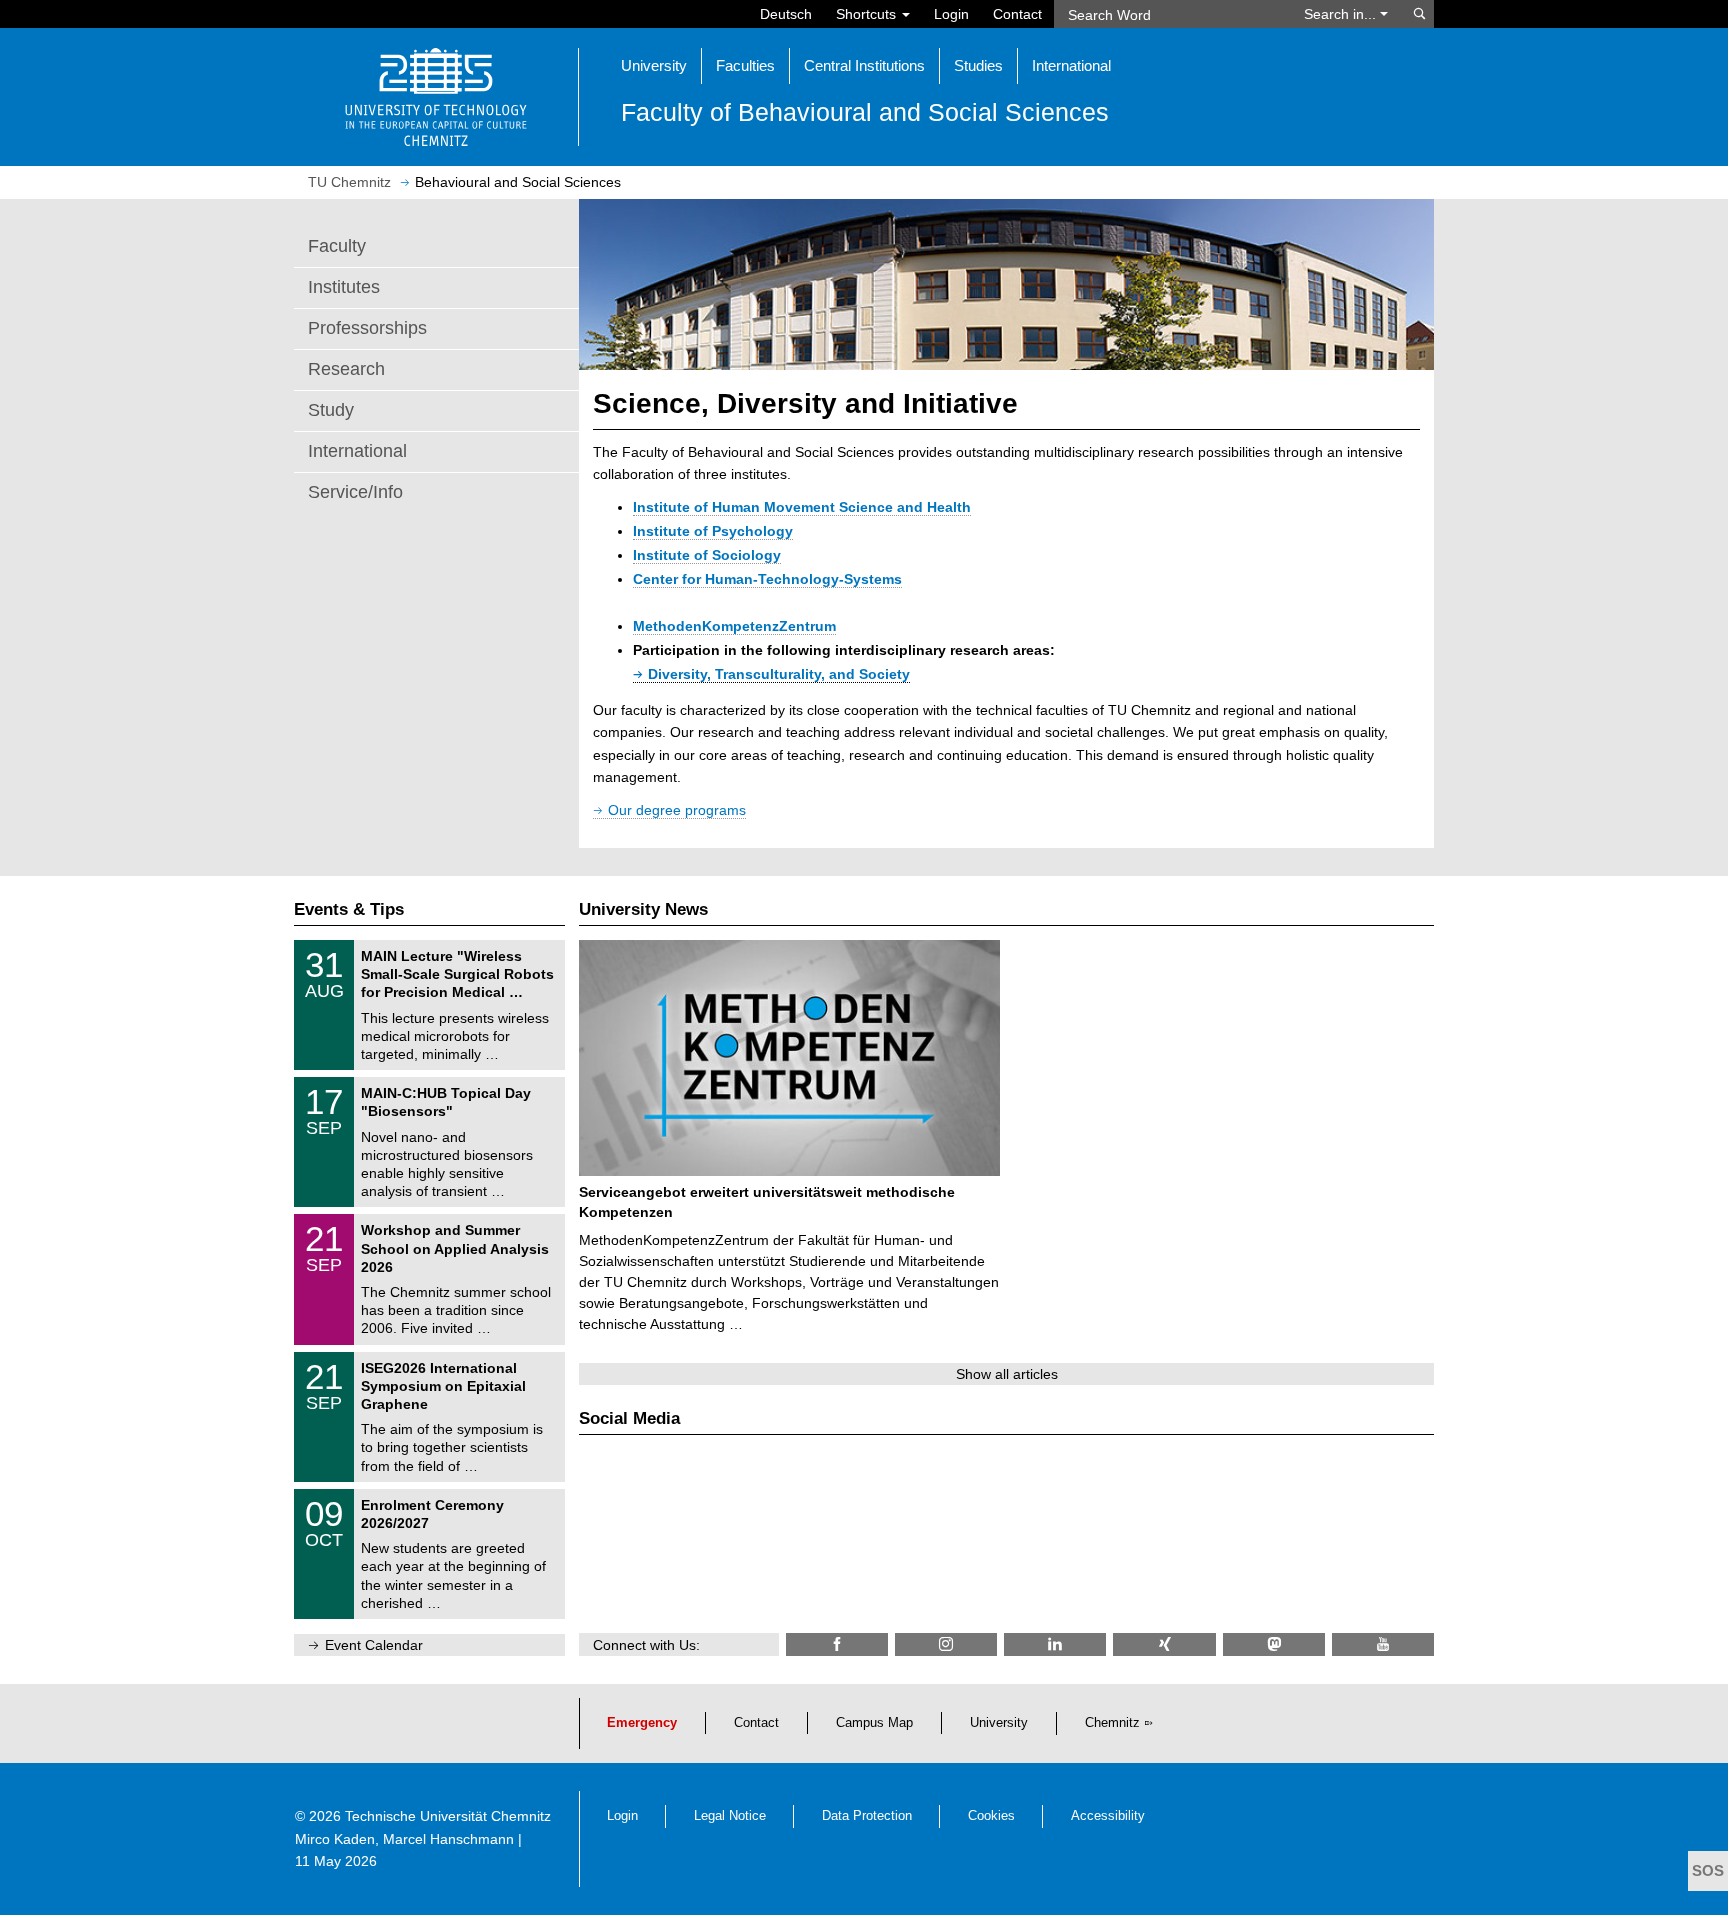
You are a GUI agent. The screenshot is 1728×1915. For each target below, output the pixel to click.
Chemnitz (1112, 1723)
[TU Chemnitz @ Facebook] (837, 1644)
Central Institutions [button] (864, 65)
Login (951, 14)
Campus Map (874, 1723)
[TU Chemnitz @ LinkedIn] (1055, 1644)
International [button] (1071, 65)
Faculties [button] (745, 65)
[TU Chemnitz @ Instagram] (946, 1644)
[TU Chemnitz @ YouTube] (1383, 1644)
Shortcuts (868, 14)
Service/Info (355, 492)
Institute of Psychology (713, 531)
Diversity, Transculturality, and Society (779, 674)
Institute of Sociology (707, 555)
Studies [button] (978, 65)
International (357, 451)
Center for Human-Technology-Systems (767, 579)
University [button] (654, 65)
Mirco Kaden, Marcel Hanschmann (404, 1839)
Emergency (642, 1723)
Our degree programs (677, 810)
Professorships (367, 328)
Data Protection (867, 1816)
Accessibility (1108, 1816)
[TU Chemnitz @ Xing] (1164, 1644)
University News (643, 909)
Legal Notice (730, 1816)
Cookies (991, 1816)
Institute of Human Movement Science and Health (802, 507)
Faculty (337, 246)
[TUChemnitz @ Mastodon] (1274, 1644)
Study (331, 410)
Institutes (344, 287)
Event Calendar (374, 1645)
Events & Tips (349, 909)
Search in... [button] (1342, 14)
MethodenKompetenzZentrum (734, 626)
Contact (1017, 14)
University (999, 1723)
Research (346, 369)
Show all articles (1007, 1374)
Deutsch (786, 14)
